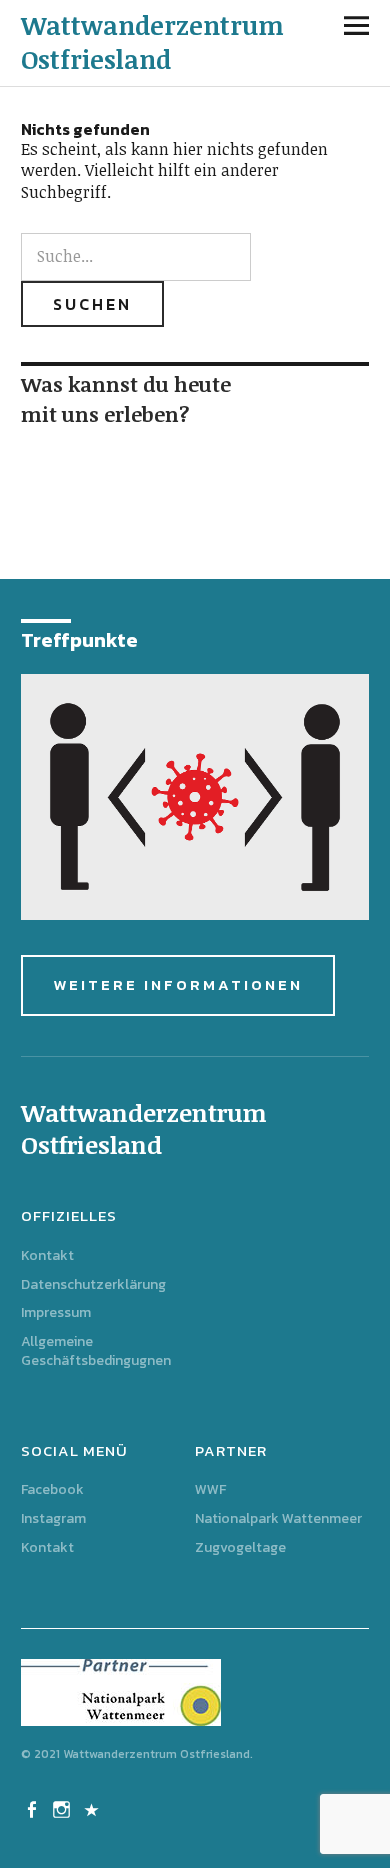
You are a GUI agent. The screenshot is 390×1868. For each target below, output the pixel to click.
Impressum (56, 1312)
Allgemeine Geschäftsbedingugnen (96, 1351)
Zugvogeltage (240, 1547)
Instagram (53, 1518)
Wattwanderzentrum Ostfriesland (152, 42)
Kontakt (47, 1255)
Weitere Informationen (178, 984)
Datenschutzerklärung (93, 1284)
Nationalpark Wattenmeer (278, 1518)
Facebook (52, 1489)
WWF (210, 1489)
